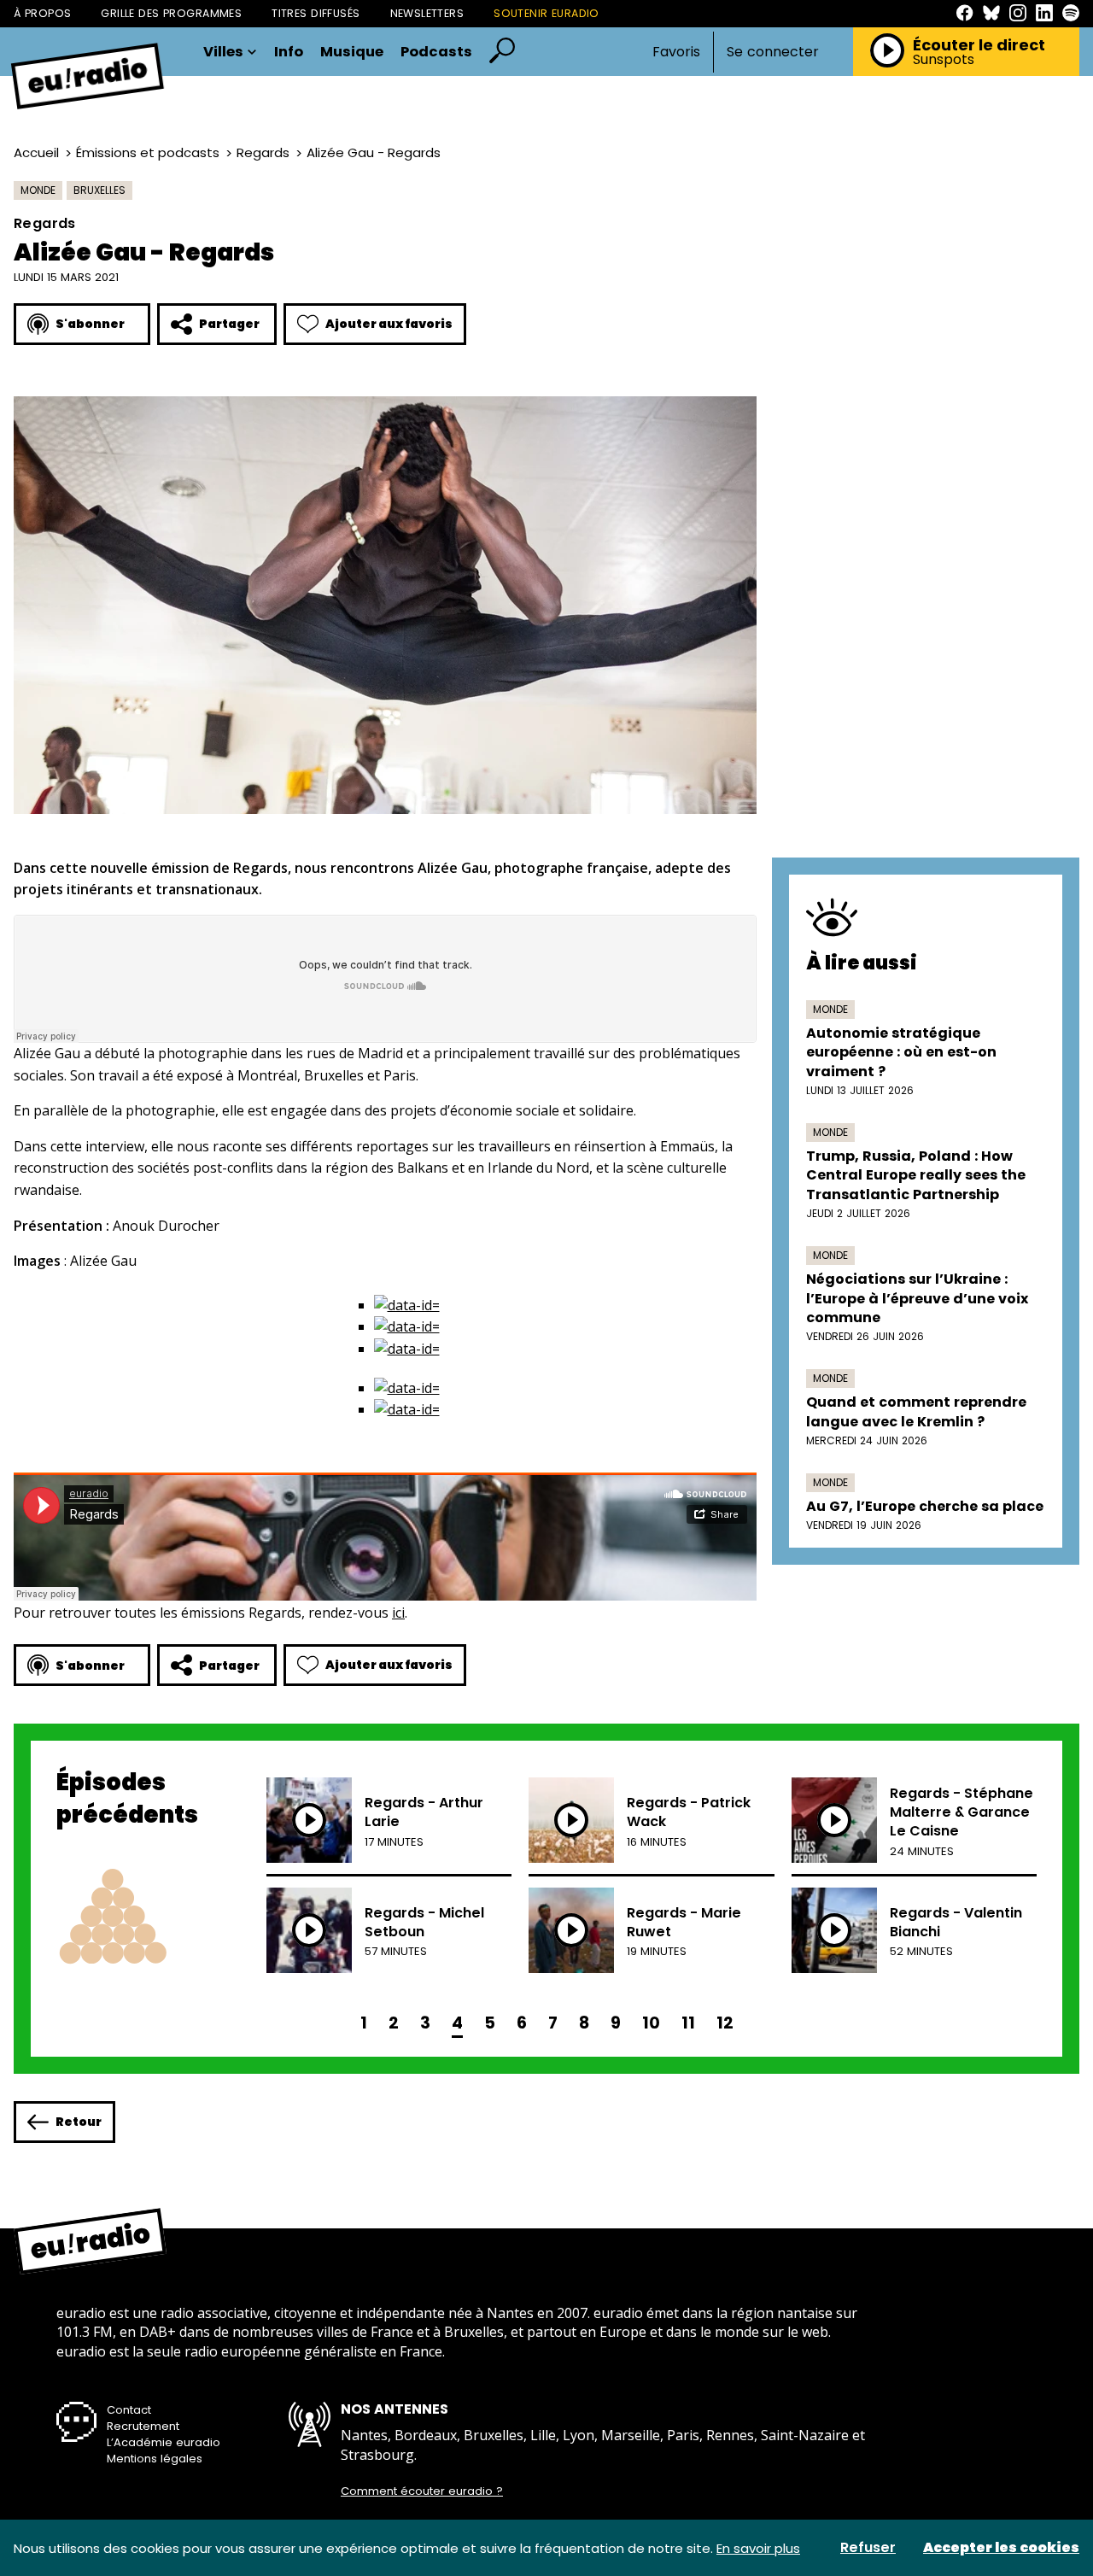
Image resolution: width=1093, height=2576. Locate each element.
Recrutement (143, 2426)
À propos (42, 13)
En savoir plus (758, 2548)
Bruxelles (99, 190)
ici (398, 1613)
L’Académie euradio (164, 2442)
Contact (129, 2410)
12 (725, 2023)
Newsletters (427, 13)
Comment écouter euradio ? (422, 2491)
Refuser (868, 2548)
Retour (79, 2122)
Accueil (36, 152)
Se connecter (773, 52)
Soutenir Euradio (546, 13)
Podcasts (436, 53)
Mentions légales (155, 2459)
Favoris (676, 52)
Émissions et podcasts (148, 152)
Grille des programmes (171, 13)
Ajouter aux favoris (389, 324)
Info (289, 53)
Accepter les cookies (1001, 2548)
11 (688, 2023)
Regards (263, 152)
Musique (352, 53)
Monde (38, 190)
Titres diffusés (316, 13)
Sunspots (944, 60)
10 (651, 2023)
